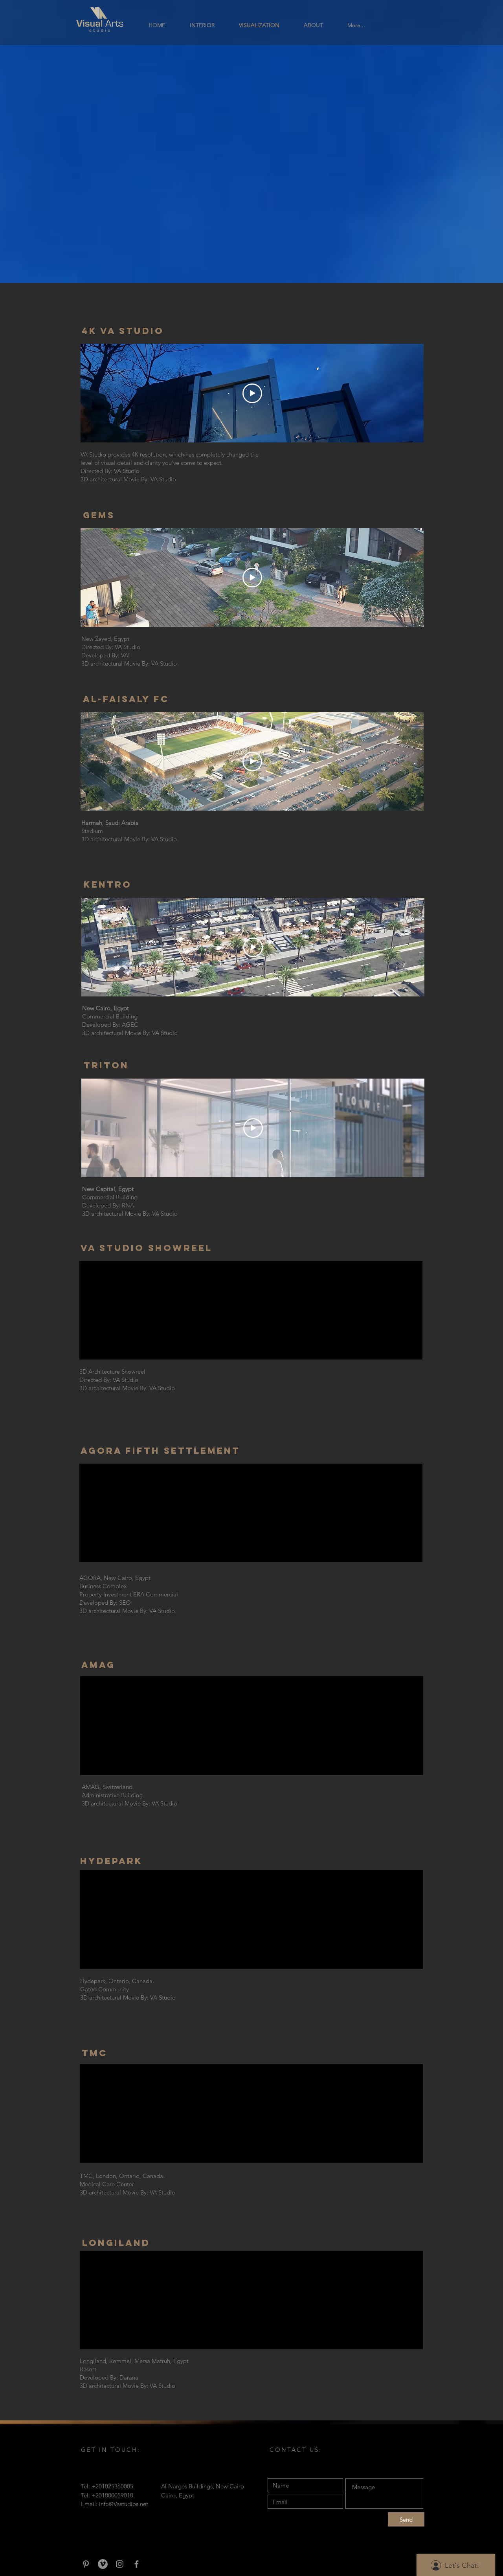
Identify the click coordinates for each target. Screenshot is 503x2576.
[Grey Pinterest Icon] (86, 2564)
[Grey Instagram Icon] (120, 2564)
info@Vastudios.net (124, 2504)
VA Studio (93, 454)
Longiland (116, 2243)
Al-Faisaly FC (126, 699)
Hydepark (111, 1861)
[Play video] (252, 393)
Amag (100, 1665)
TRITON (106, 1065)
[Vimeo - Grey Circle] (103, 2564)
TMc (95, 2053)
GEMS (99, 515)
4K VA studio (123, 331)
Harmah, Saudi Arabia (110, 823)
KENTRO (108, 884)
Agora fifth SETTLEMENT (160, 1451)
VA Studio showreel (148, 1248)
